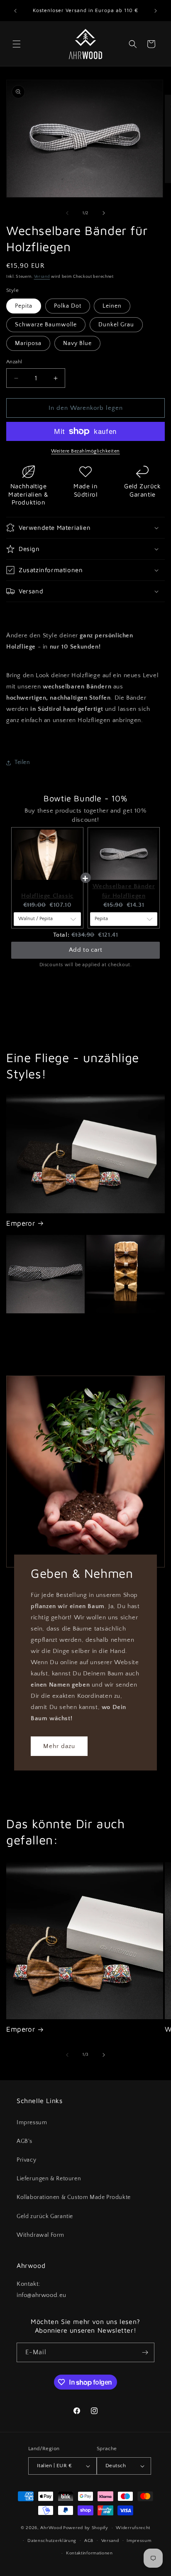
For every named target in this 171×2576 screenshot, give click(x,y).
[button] (17, 44)
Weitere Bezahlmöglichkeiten (85, 451)
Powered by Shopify (86, 2528)
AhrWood (51, 2528)
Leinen (112, 306)
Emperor (21, 1223)
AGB (89, 2541)
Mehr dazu (59, 1746)
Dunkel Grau (116, 325)
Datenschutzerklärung (52, 2541)
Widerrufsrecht (133, 2528)
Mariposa (28, 343)
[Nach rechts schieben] (104, 213)
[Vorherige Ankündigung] (15, 11)
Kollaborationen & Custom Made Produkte (74, 2197)
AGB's (24, 2141)
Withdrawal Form (40, 2235)
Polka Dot (68, 306)
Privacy (26, 2160)
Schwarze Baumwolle (46, 325)
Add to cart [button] (86, 950)
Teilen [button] (22, 762)
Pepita (24, 306)
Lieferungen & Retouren (49, 2179)
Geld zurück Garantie (45, 2216)
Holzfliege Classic (47, 896)
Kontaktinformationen (89, 2553)
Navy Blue (77, 343)
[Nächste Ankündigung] (156, 11)
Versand (42, 277)
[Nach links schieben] (67, 213)
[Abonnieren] (145, 2352)
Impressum (32, 2123)
